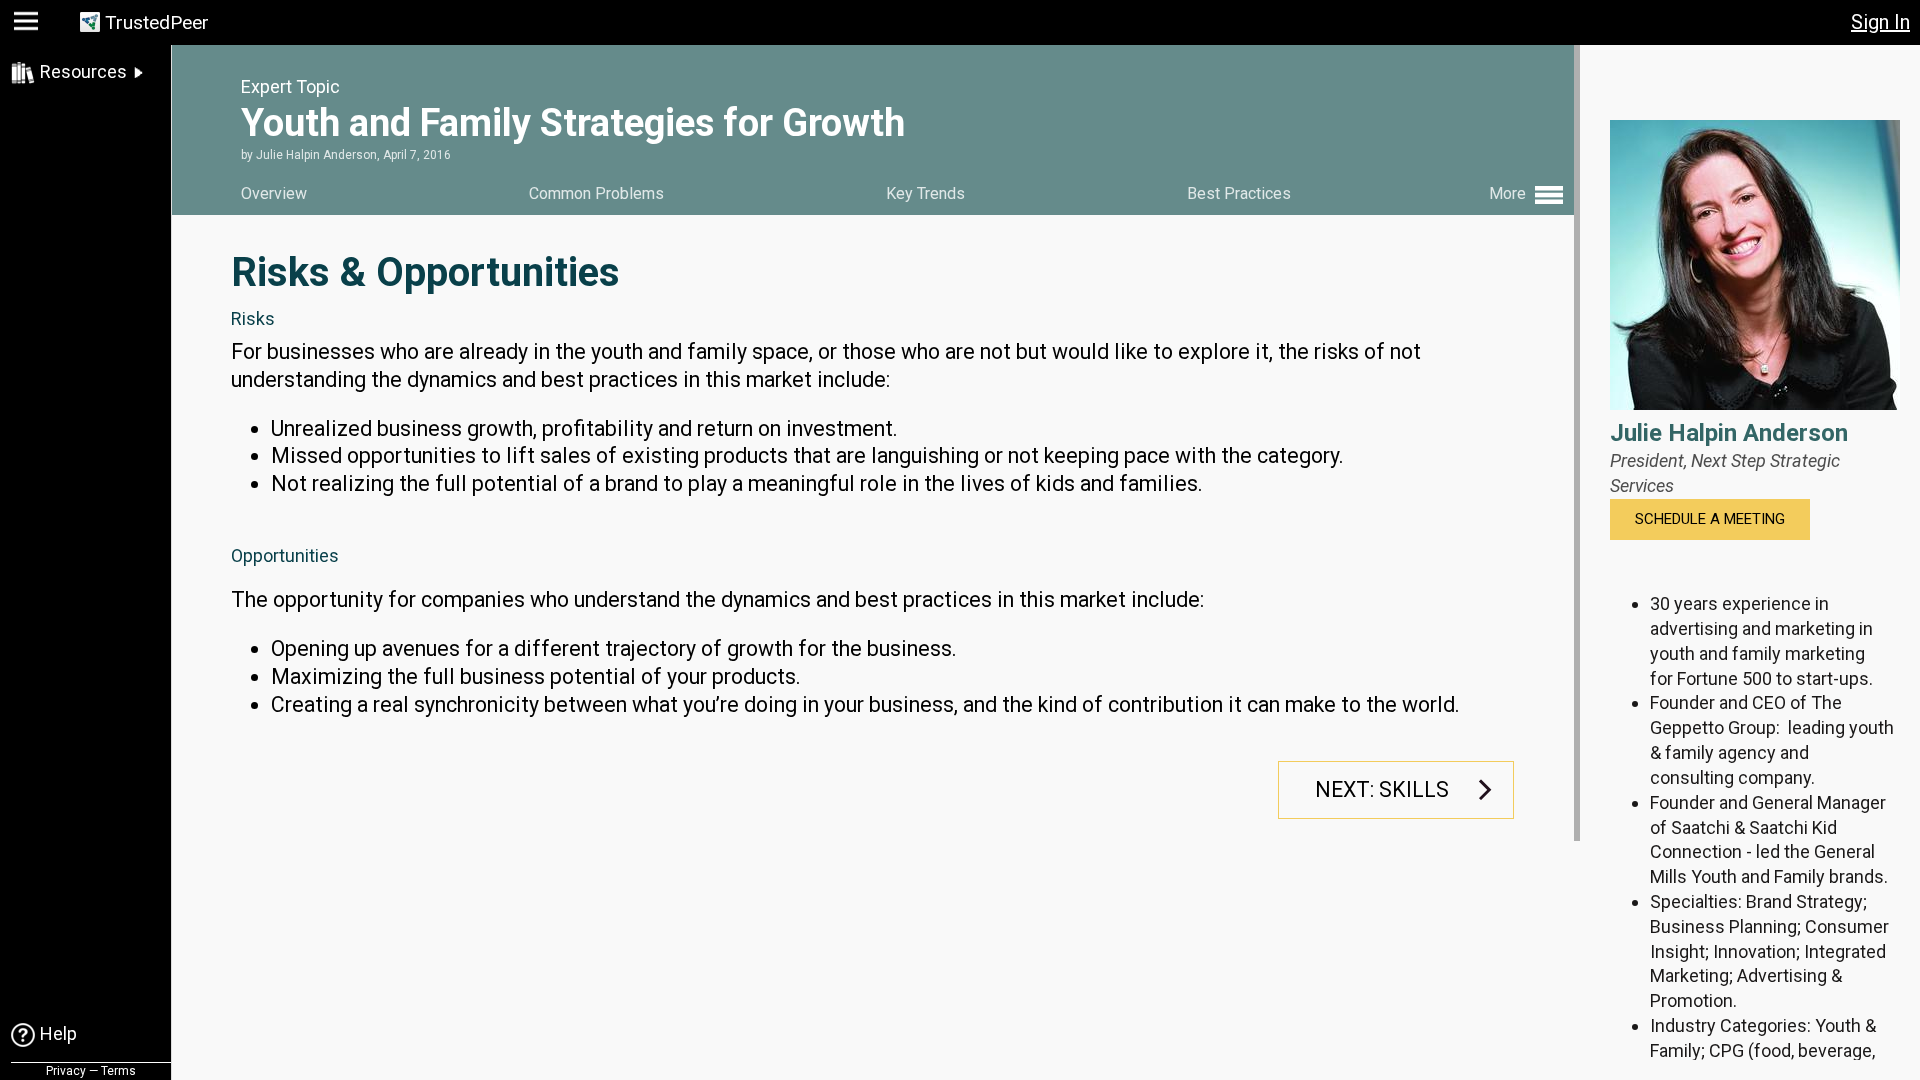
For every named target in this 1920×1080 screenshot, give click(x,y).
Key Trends (925, 193)
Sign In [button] (1880, 22)
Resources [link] (83, 71)
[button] (28, 25)
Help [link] (58, 1033)
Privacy (66, 1071)
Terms (118, 1071)
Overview (274, 193)
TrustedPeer (157, 22)
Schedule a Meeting (1710, 519)
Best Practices (1239, 193)
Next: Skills (1382, 789)
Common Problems (596, 193)
